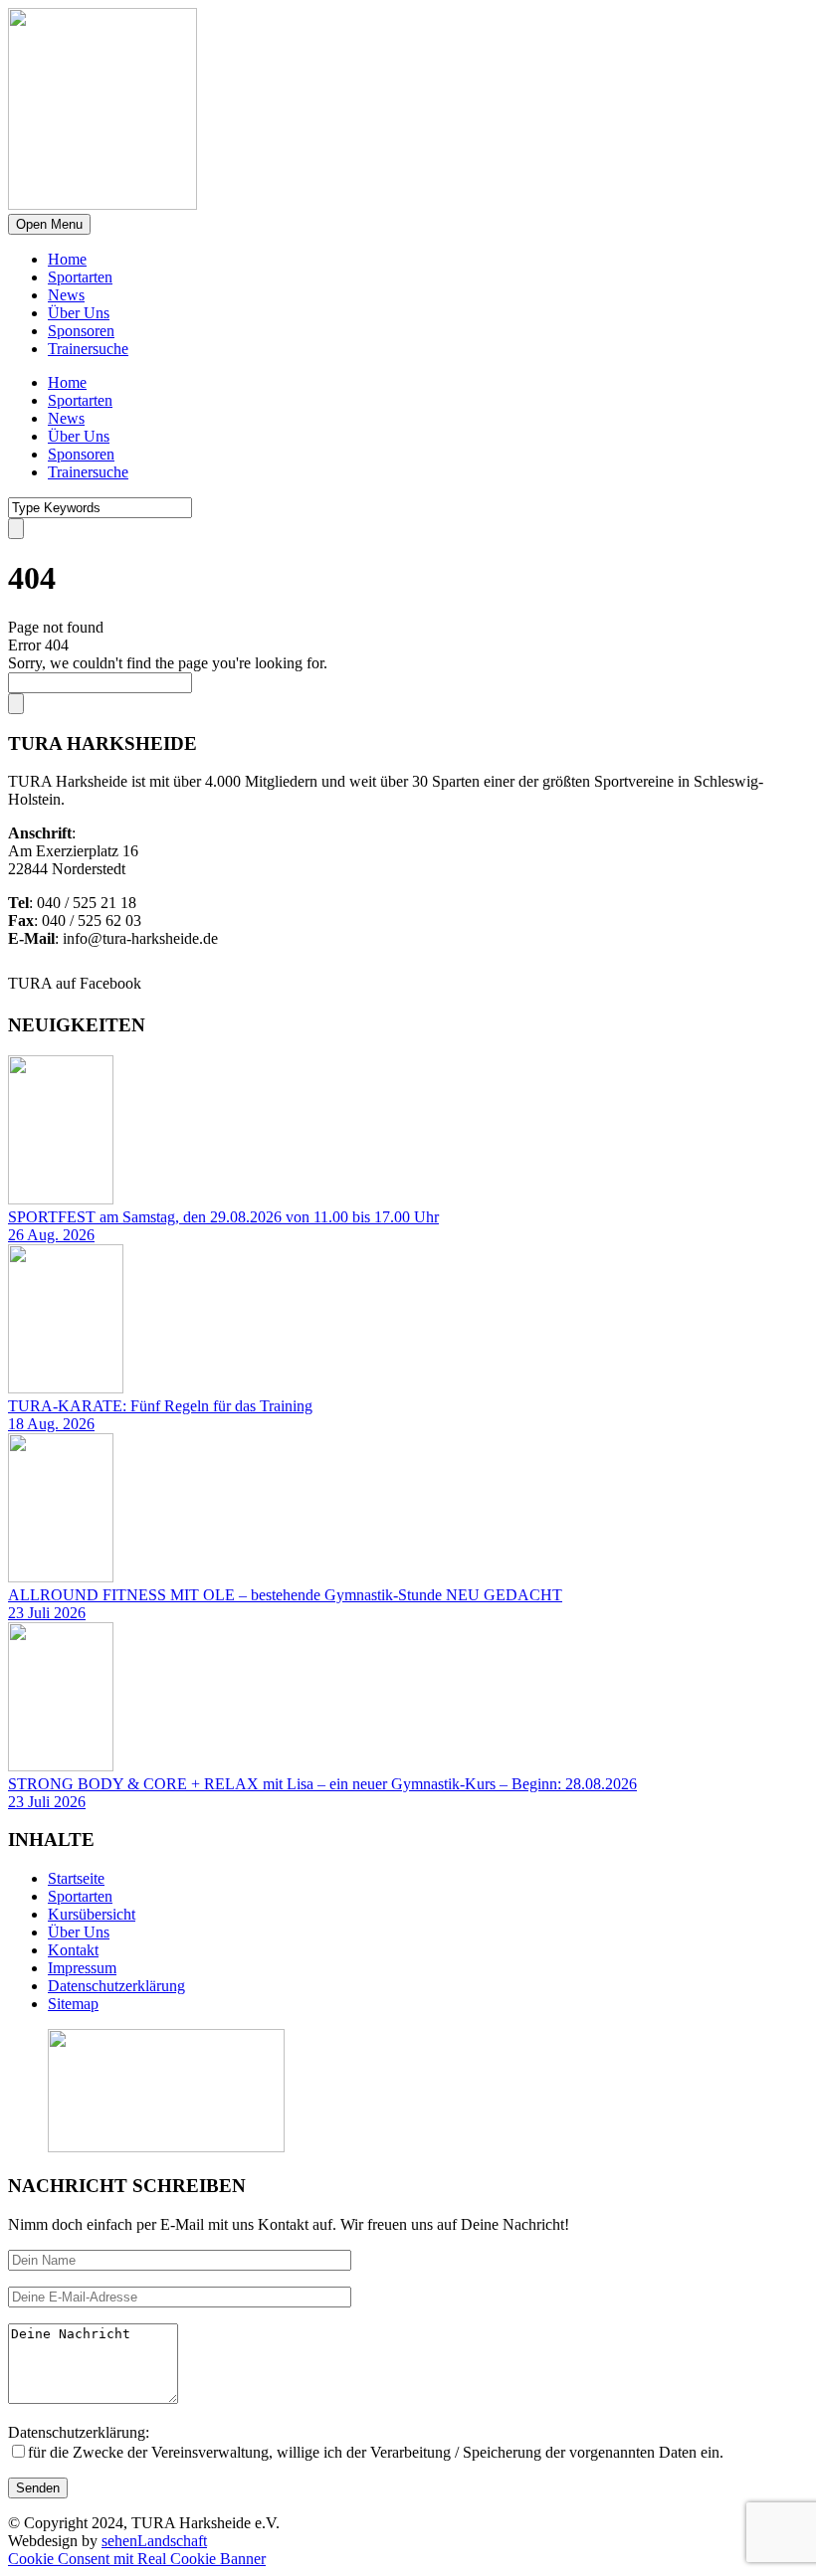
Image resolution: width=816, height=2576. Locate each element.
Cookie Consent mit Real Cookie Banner (137, 2559)
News (66, 295)
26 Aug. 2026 (51, 1235)
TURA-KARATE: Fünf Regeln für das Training (160, 1406)
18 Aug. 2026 (51, 1424)
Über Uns (79, 313)
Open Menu (49, 224)
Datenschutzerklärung (116, 1986)
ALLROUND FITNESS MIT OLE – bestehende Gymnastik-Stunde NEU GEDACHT (285, 1595)
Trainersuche (88, 349)
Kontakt (73, 1950)
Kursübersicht (92, 1914)
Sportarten (80, 277)
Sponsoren (81, 331)
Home (67, 259)
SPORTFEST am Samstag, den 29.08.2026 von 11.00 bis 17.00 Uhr (223, 1217)
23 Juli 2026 (47, 1613)
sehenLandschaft (154, 2541)
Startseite (76, 1878)
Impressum (82, 1968)
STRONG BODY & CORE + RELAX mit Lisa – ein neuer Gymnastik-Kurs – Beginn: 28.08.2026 (322, 1784)
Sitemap (73, 2004)
